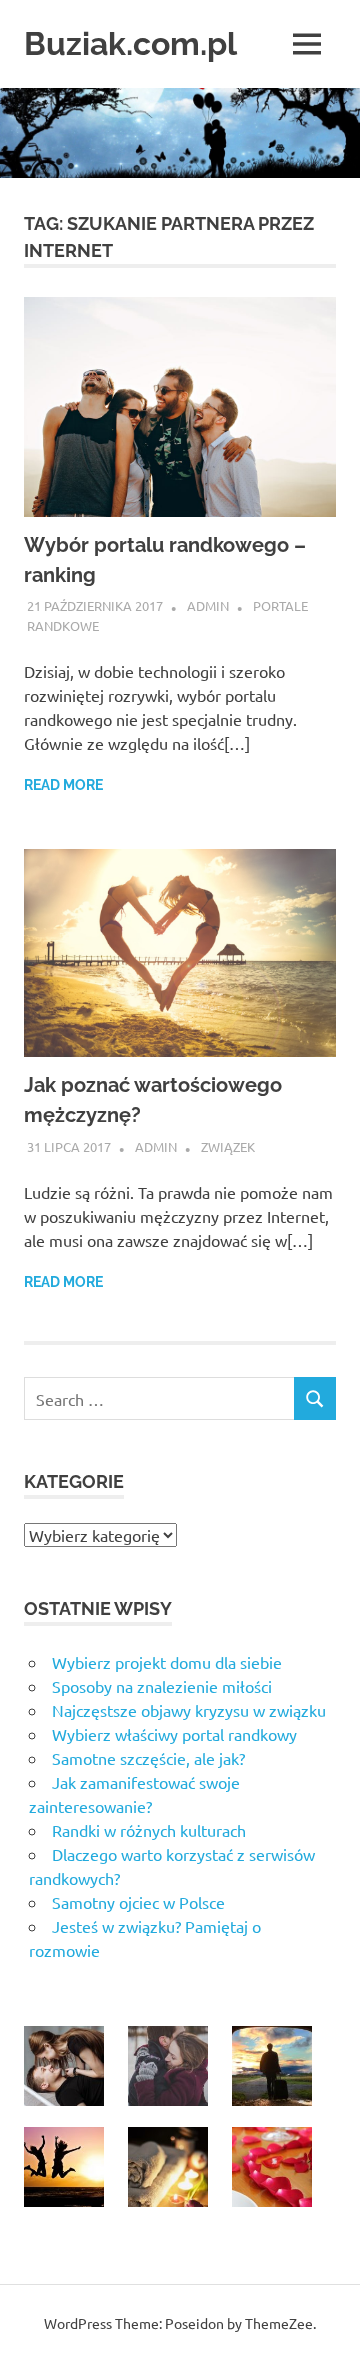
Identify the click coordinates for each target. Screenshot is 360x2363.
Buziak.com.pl (130, 43)
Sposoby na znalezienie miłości (162, 1686)
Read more (63, 785)
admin (208, 605)
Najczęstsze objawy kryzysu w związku (189, 1710)
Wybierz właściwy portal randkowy (174, 1734)
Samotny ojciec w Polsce (138, 1902)
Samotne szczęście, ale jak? (148, 1758)
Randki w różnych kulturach (149, 1830)
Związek (228, 1146)
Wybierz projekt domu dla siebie (167, 1662)
